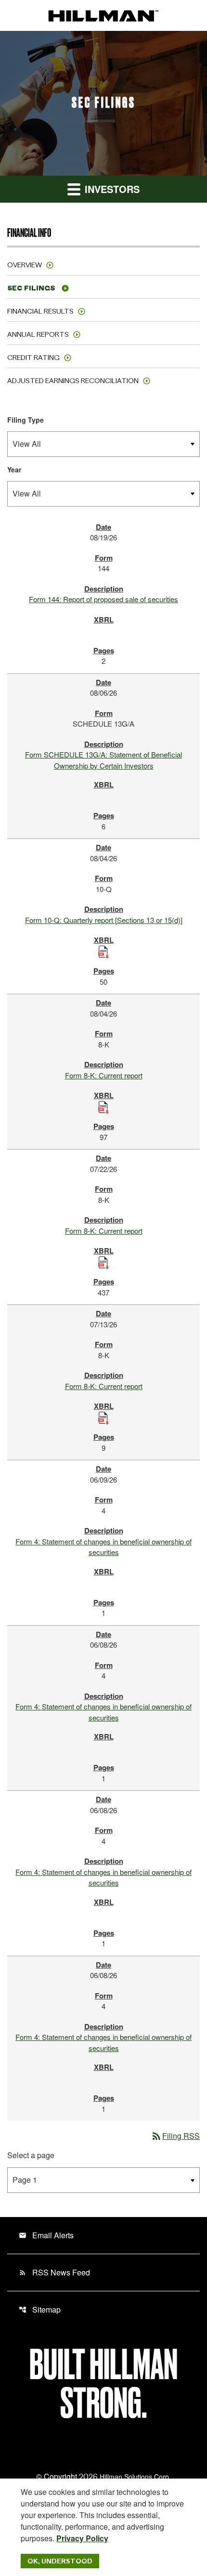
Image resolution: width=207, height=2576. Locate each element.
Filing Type (26, 420)
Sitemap (40, 2309)
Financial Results (40, 311)
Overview (25, 265)
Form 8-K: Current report (104, 1075)
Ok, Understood (60, 2561)
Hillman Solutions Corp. (135, 2477)
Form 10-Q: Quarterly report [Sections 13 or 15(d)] (104, 920)
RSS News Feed (54, 2272)
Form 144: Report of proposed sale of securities (103, 599)
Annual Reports (38, 334)
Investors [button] (111, 189)
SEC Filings (31, 288)
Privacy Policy (82, 2538)
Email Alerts (46, 2235)
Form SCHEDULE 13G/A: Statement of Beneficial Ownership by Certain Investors (103, 760)
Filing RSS (175, 2136)
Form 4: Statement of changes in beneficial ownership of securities (103, 1547)
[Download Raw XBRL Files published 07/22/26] (103, 1261)
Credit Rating (33, 358)
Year (14, 469)
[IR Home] (103, 15)
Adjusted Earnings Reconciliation (73, 381)
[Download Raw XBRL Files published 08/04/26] (103, 951)
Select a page (31, 2155)
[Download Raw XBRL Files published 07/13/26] (103, 1417)
